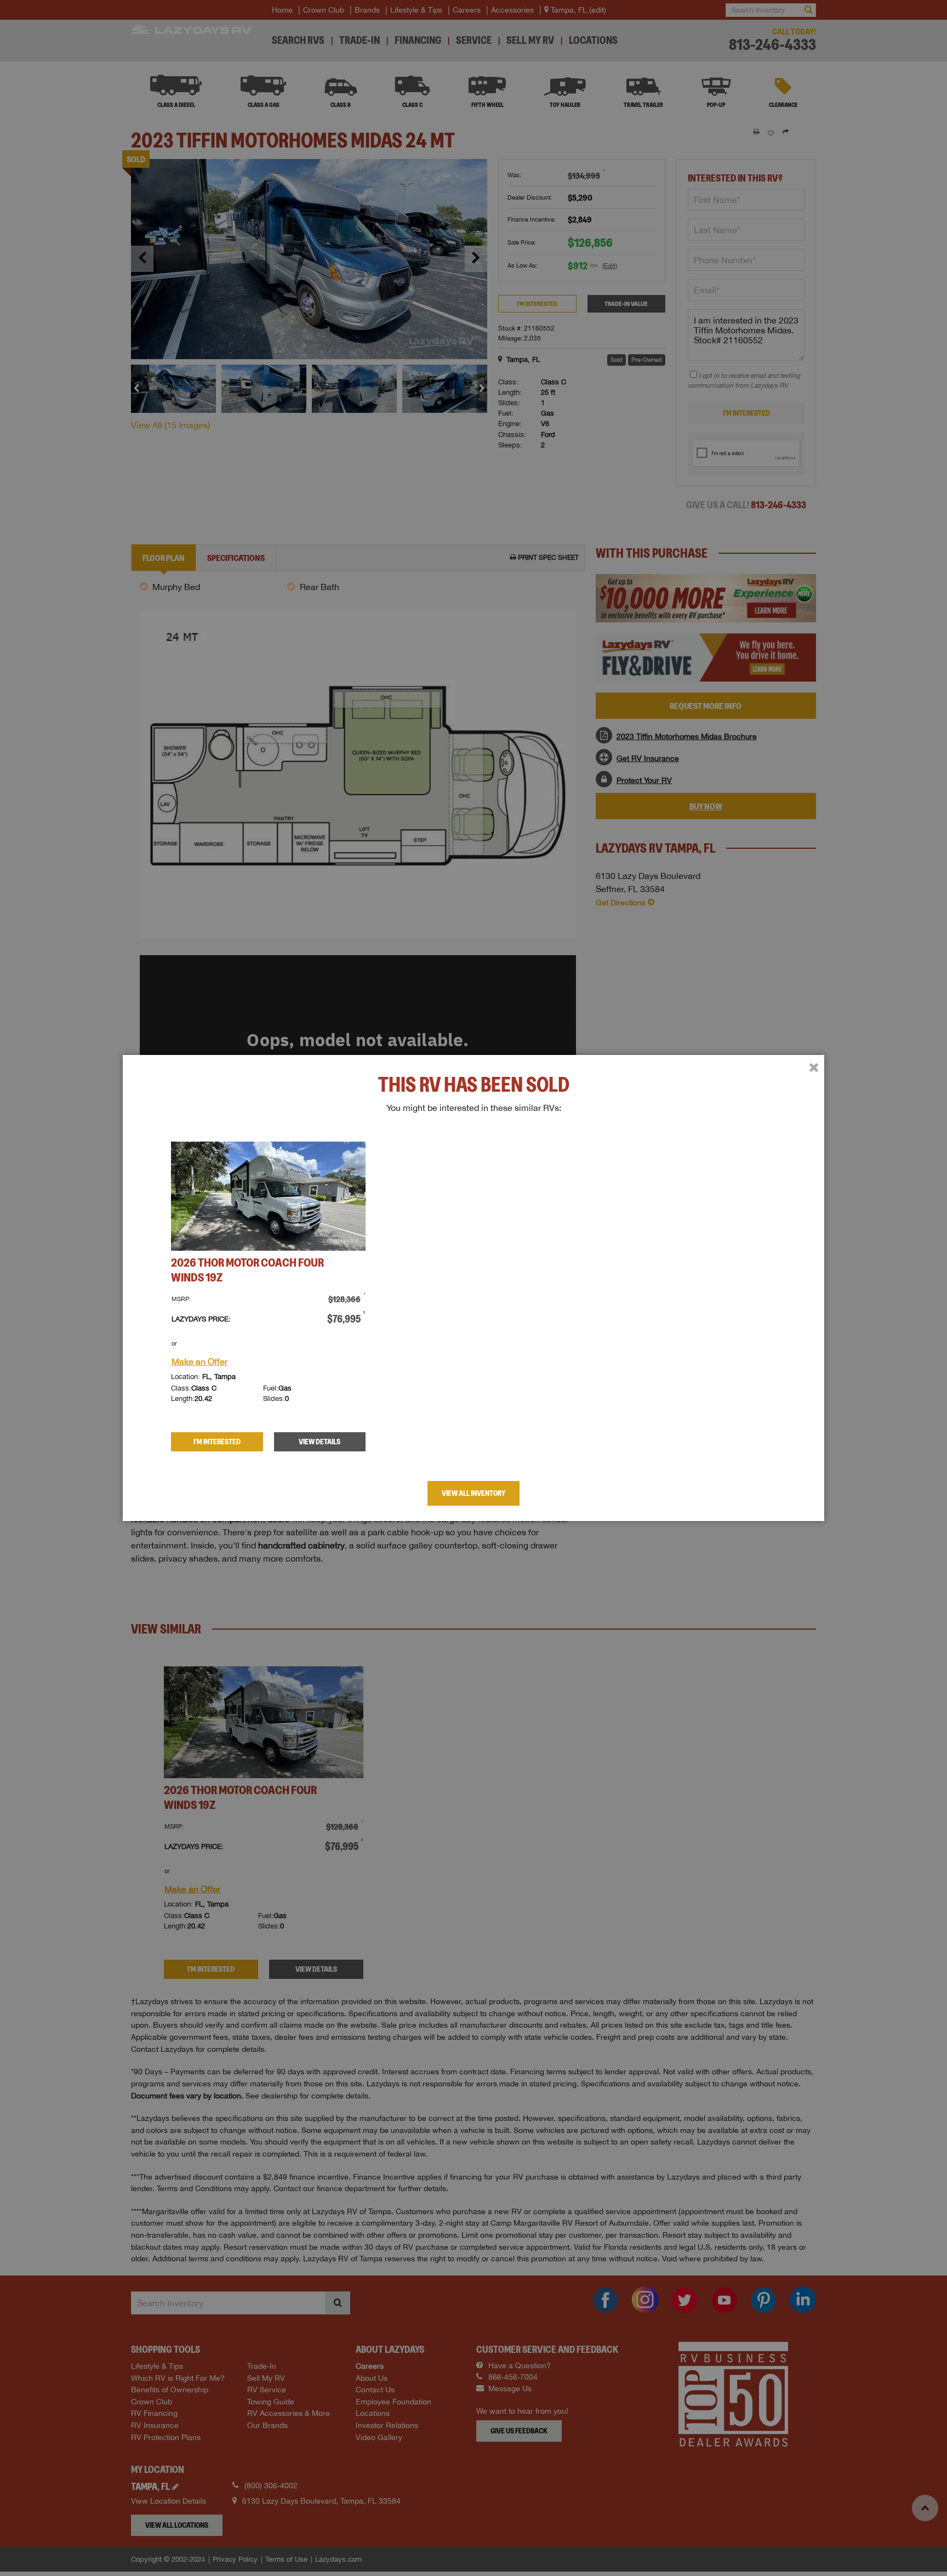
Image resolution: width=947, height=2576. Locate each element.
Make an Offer (199, 1361)
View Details (320, 1442)
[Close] (814, 1068)
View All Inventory (473, 1493)
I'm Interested (217, 1442)
